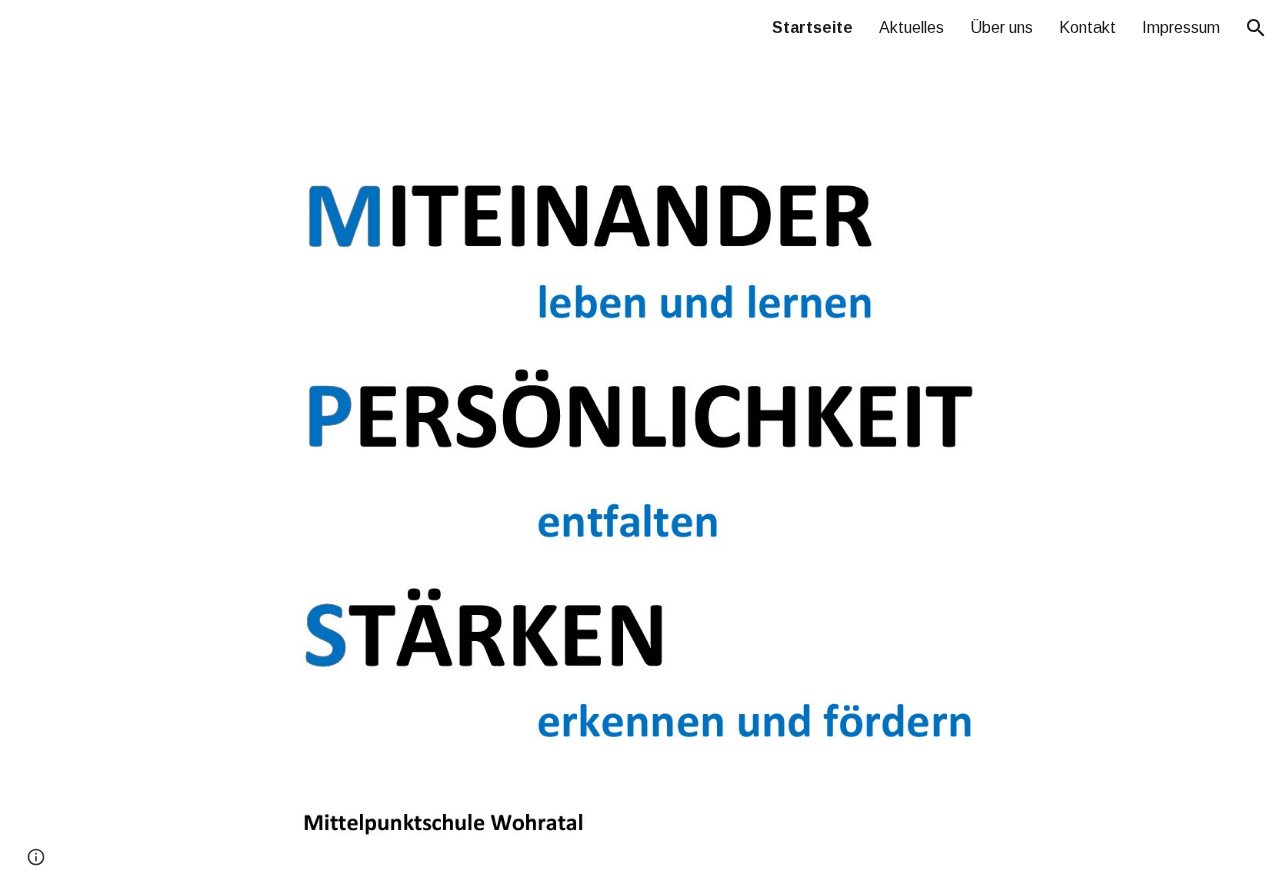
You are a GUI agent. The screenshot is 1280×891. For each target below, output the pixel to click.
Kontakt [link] (1087, 27)
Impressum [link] (1181, 27)
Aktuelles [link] (911, 27)
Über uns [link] (1001, 27)
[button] (1256, 28)
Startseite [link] (812, 27)
